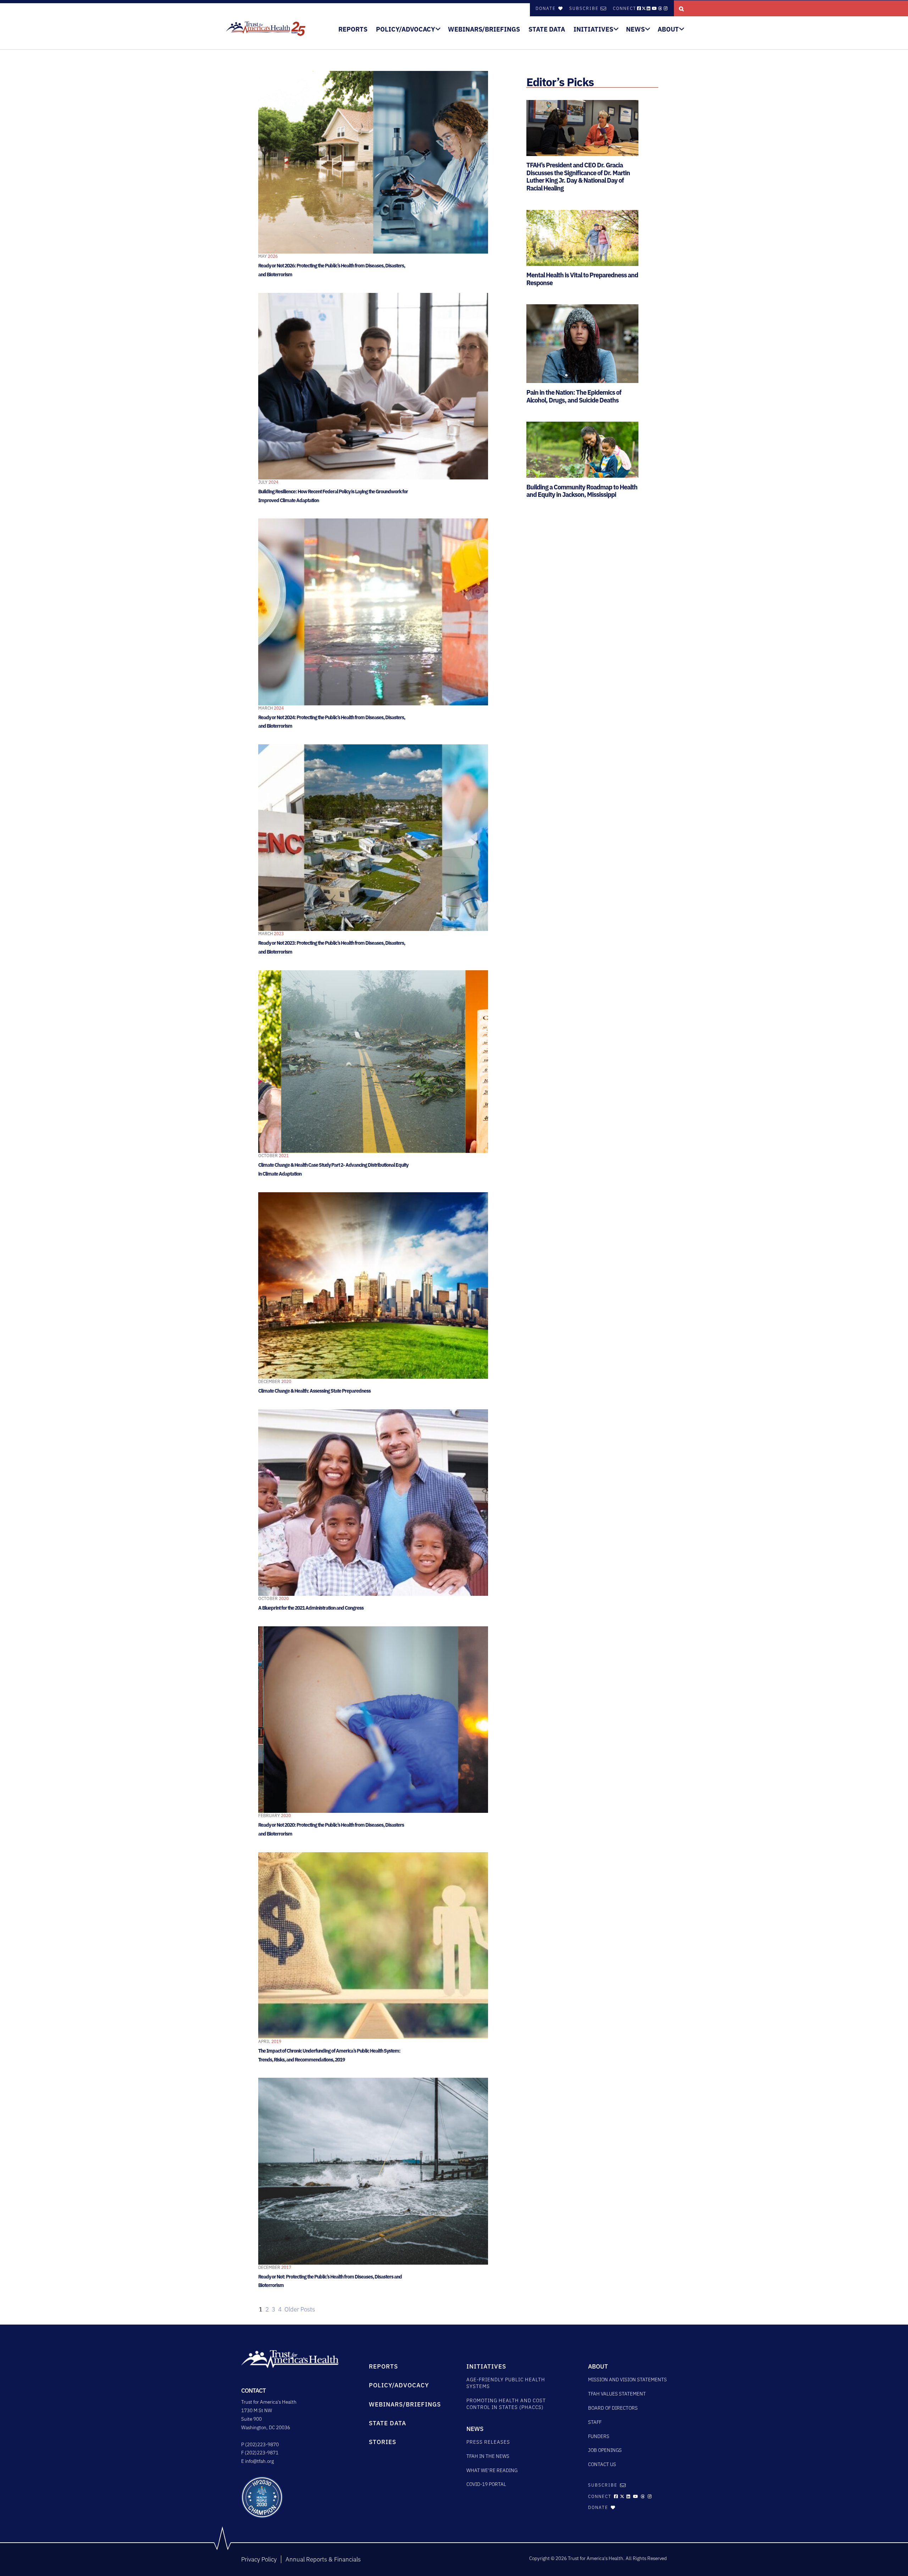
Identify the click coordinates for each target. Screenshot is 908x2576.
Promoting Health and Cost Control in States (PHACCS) (506, 2404)
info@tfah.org (259, 2461)
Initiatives (593, 29)
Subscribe (584, 8)
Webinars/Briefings (484, 29)
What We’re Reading (492, 2470)
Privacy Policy (259, 2559)
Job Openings (605, 2450)
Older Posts (300, 2309)
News (635, 29)
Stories (383, 2442)
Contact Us (602, 2464)
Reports (353, 29)
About (668, 29)
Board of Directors (613, 2408)
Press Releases (488, 2442)
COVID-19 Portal (486, 2484)
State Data (547, 29)
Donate (547, 8)
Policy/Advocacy (406, 29)
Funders (599, 2436)
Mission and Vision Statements (627, 2380)
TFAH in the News (488, 2456)
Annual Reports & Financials (323, 2559)
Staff (595, 2422)
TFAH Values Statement (617, 2394)
